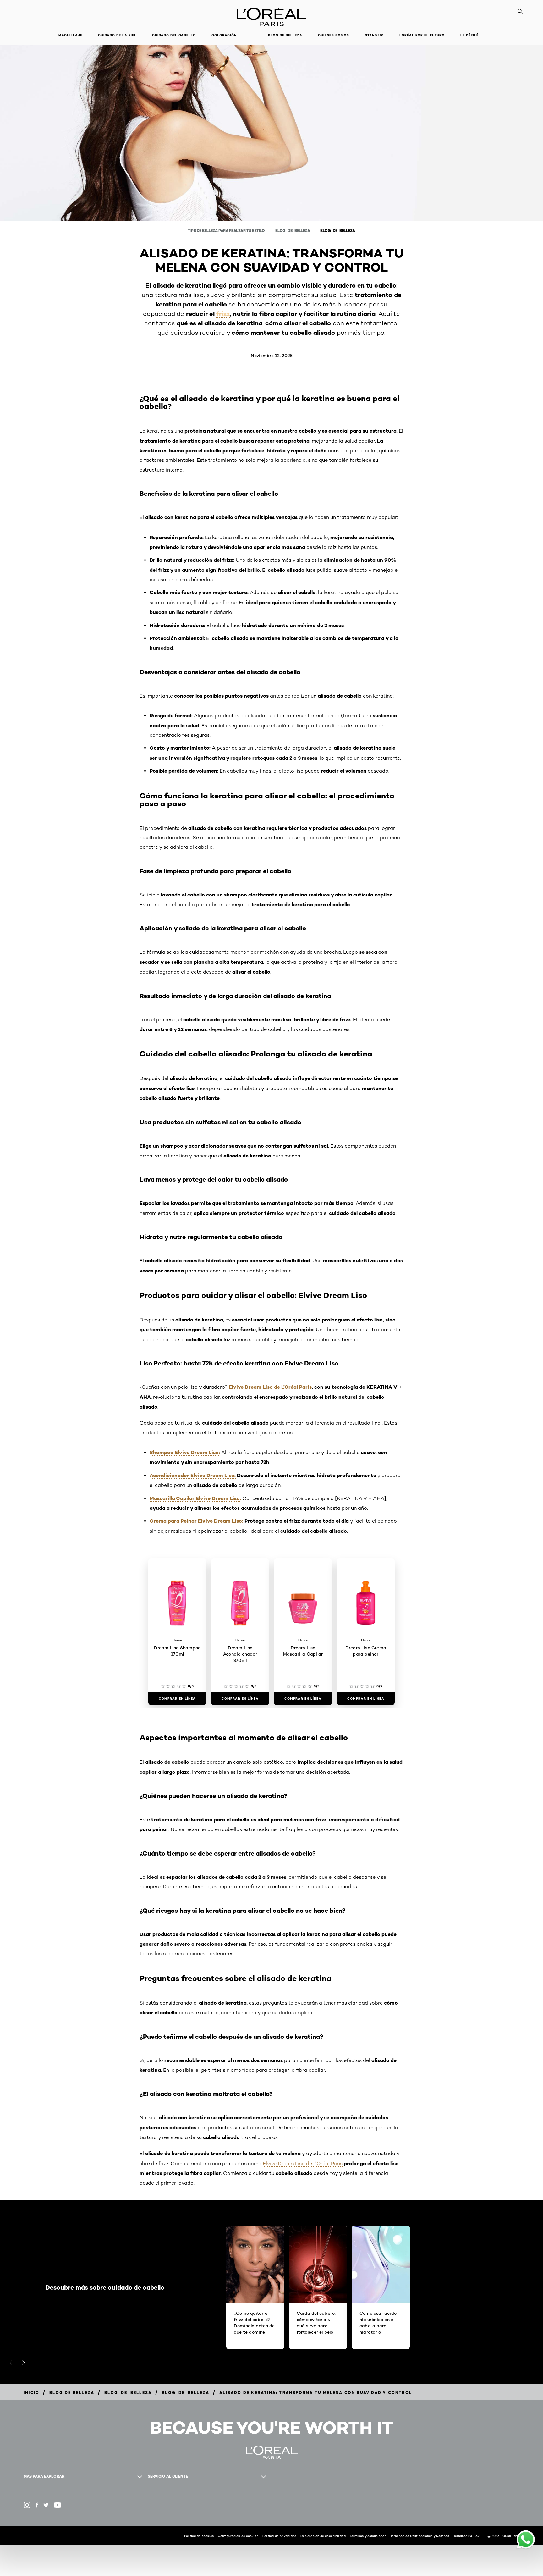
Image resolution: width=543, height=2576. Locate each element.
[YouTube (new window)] (58, 2505)
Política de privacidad (279, 2536)
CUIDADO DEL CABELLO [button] (174, 35)
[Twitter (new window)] (46, 2505)
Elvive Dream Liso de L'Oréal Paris (303, 2163)
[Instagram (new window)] (27, 2505)
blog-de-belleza (293, 231)
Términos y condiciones (368, 2536)
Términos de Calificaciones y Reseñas (420, 2536)
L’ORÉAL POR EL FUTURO (422, 35)
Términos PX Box (466, 2536)
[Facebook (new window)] (37, 2505)
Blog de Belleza (285, 35)
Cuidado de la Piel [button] (117, 35)
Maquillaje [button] (70, 35)
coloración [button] (224, 35)
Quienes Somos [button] (334, 35)
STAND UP (374, 35)
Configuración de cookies (238, 2536)
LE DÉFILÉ (469, 35)
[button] (252, 35)
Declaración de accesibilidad (323, 2536)
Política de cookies (199, 2536)
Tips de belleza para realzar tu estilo (227, 231)
